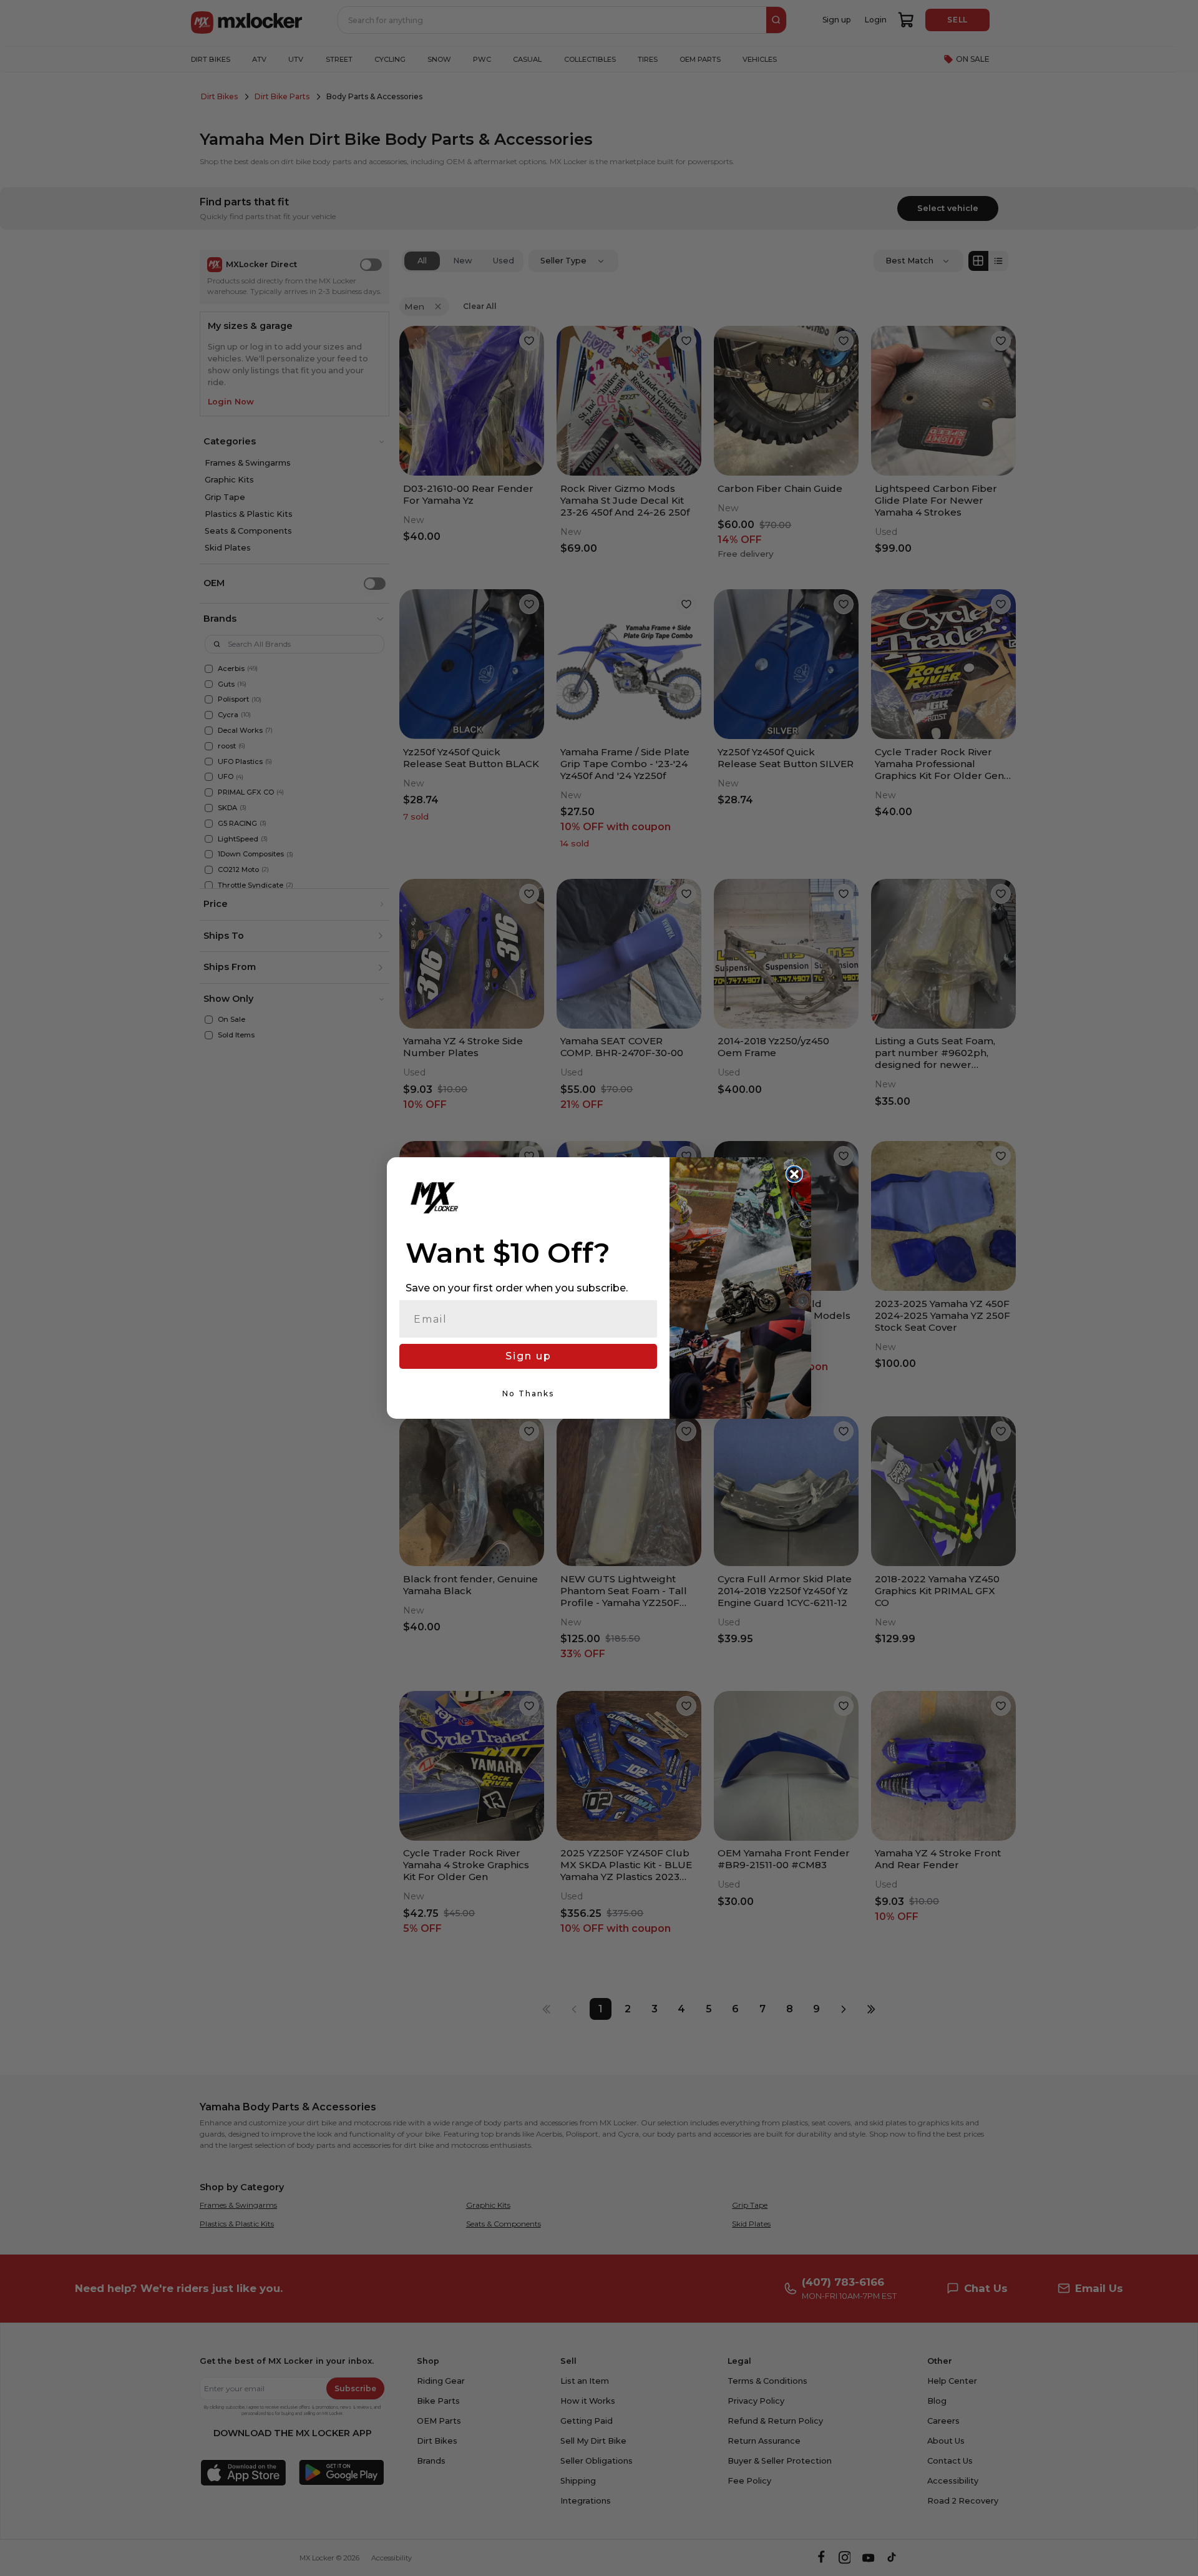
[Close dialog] (794, 1174)
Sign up (528, 1356)
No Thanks (528, 1393)
